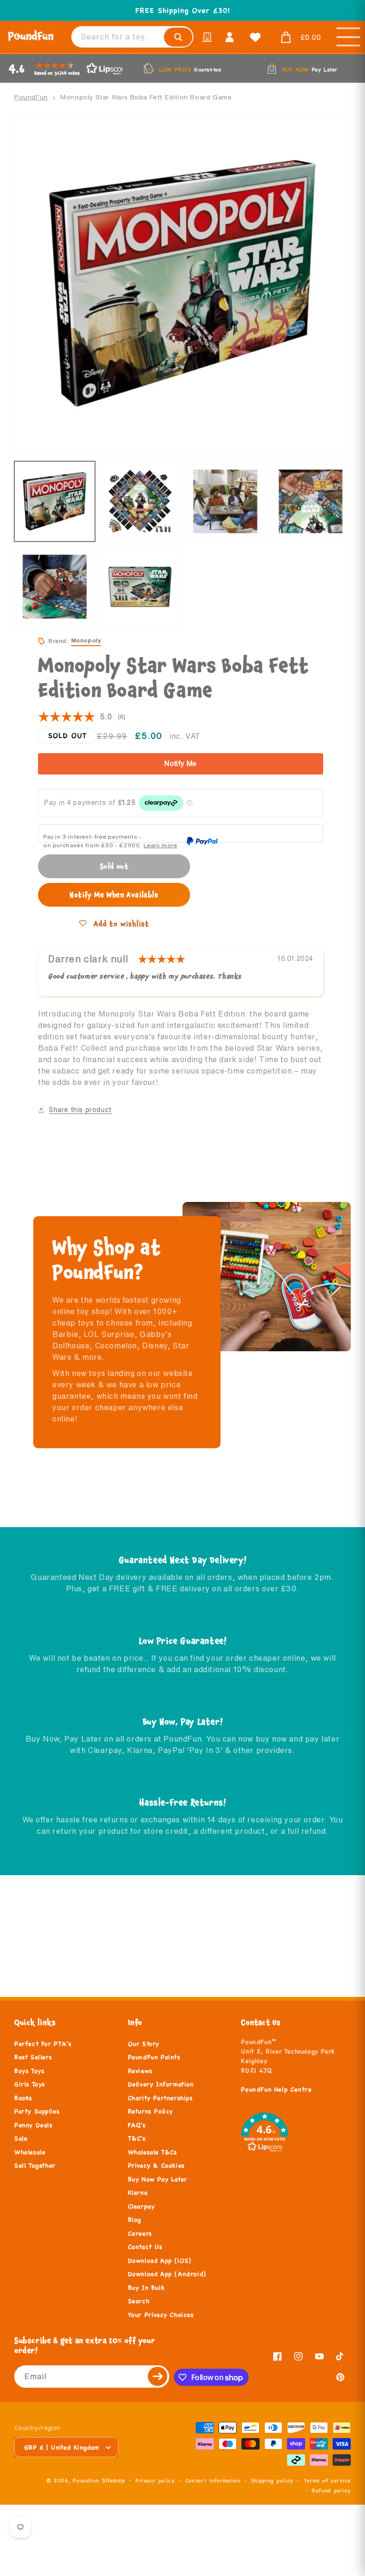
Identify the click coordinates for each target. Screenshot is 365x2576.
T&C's (137, 2139)
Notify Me (181, 764)
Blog (134, 2220)
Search (139, 2301)
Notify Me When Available (114, 895)
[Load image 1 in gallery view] (55, 502)
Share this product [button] (80, 1110)
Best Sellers (33, 2057)
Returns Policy (150, 2111)
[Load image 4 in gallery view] (311, 502)
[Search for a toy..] (178, 37)
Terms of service (327, 2480)
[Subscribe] (158, 2377)
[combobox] (132, 37)
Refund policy (331, 2490)
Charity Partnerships (160, 2098)
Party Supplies (37, 2111)
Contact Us (145, 2247)
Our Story (144, 2044)
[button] (298, 38)
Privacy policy (155, 2480)
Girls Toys (30, 2084)
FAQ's (137, 2125)
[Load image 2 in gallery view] (140, 502)
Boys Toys (29, 2071)
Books (23, 2098)
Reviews (140, 2071)
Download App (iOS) (160, 2261)
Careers (140, 2234)
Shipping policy (272, 2480)
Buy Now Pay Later (158, 2179)
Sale (21, 2139)
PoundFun (31, 97)
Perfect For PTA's (43, 2044)
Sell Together (35, 2166)
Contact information (213, 2480)
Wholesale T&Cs (153, 2152)
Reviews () (82, 717)
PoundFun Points (154, 2057)
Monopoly (86, 640)
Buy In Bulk (146, 2288)
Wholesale (30, 2152)
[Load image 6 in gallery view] (140, 587)
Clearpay (141, 2207)
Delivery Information (161, 2084)
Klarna (138, 2193)
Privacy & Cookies (156, 2166)
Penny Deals (34, 2125)
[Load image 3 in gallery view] (225, 502)
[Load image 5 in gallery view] (55, 587)
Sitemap (113, 2480)
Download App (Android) (167, 2274)
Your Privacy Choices (161, 2315)
